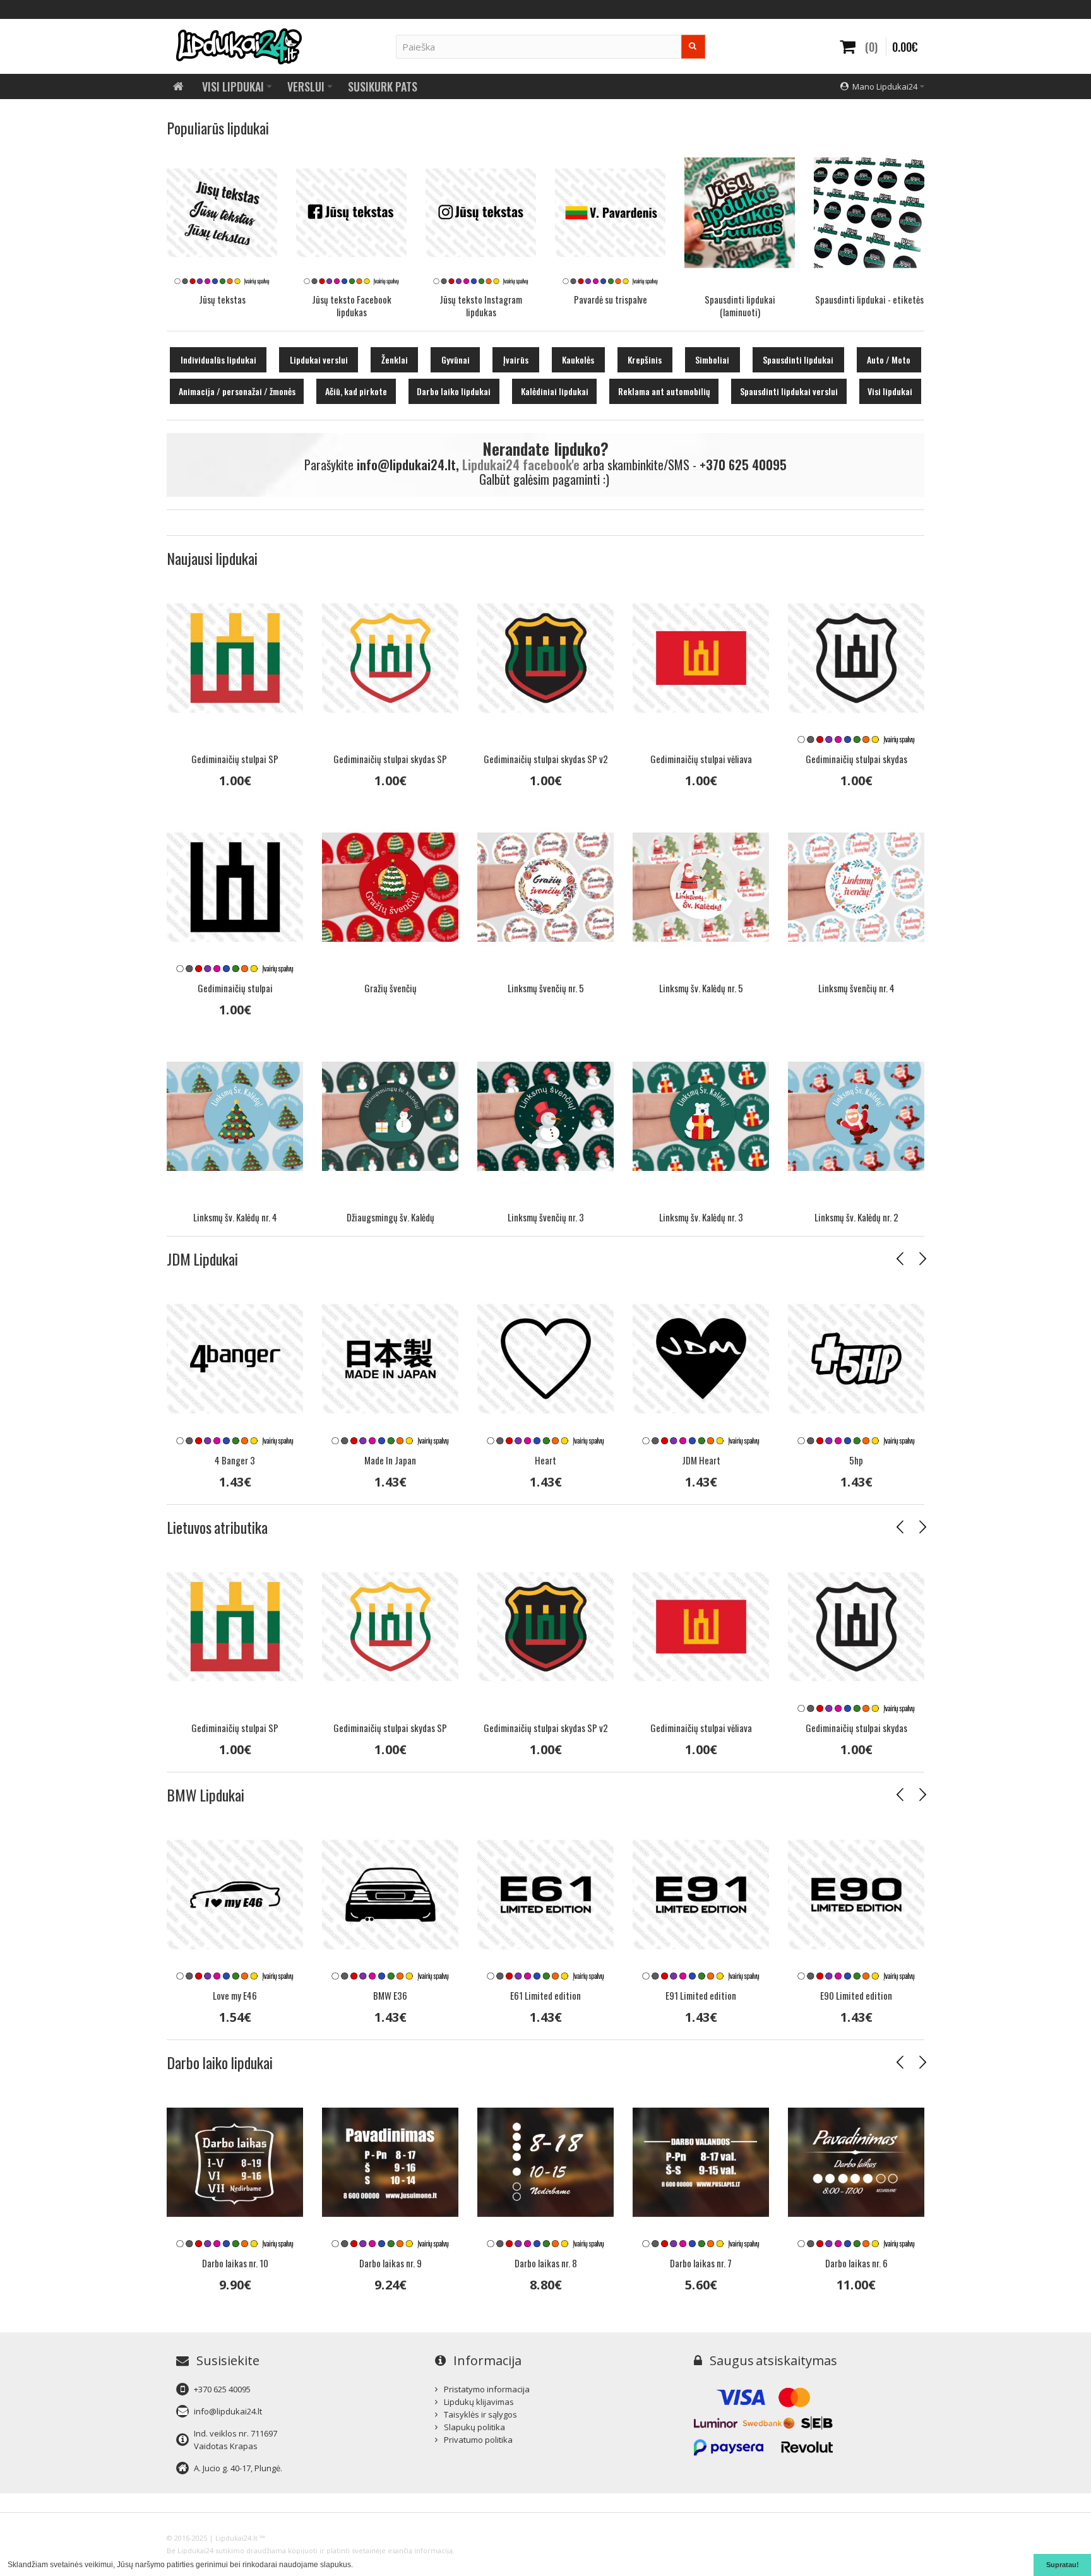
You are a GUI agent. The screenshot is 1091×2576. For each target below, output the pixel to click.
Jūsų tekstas (222, 299)
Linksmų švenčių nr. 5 (546, 988)
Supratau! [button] (1063, 2565)
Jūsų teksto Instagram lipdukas (481, 306)
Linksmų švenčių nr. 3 (546, 1217)
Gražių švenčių (390, 988)
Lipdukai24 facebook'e (521, 465)
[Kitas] (922, 1259)
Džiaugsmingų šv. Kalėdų (390, 1217)
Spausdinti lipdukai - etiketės (869, 299)
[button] (356, 2566)
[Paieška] (693, 47)
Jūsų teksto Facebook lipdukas (352, 306)
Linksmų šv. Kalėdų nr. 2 (856, 1217)
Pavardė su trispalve (611, 299)
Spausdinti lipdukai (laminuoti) (740, 306)
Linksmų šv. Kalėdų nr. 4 (235, 1217)
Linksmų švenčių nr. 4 (856, 988)
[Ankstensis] (900, 1259)
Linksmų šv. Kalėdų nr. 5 (701, 988)
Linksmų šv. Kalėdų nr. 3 (701, 1217)
